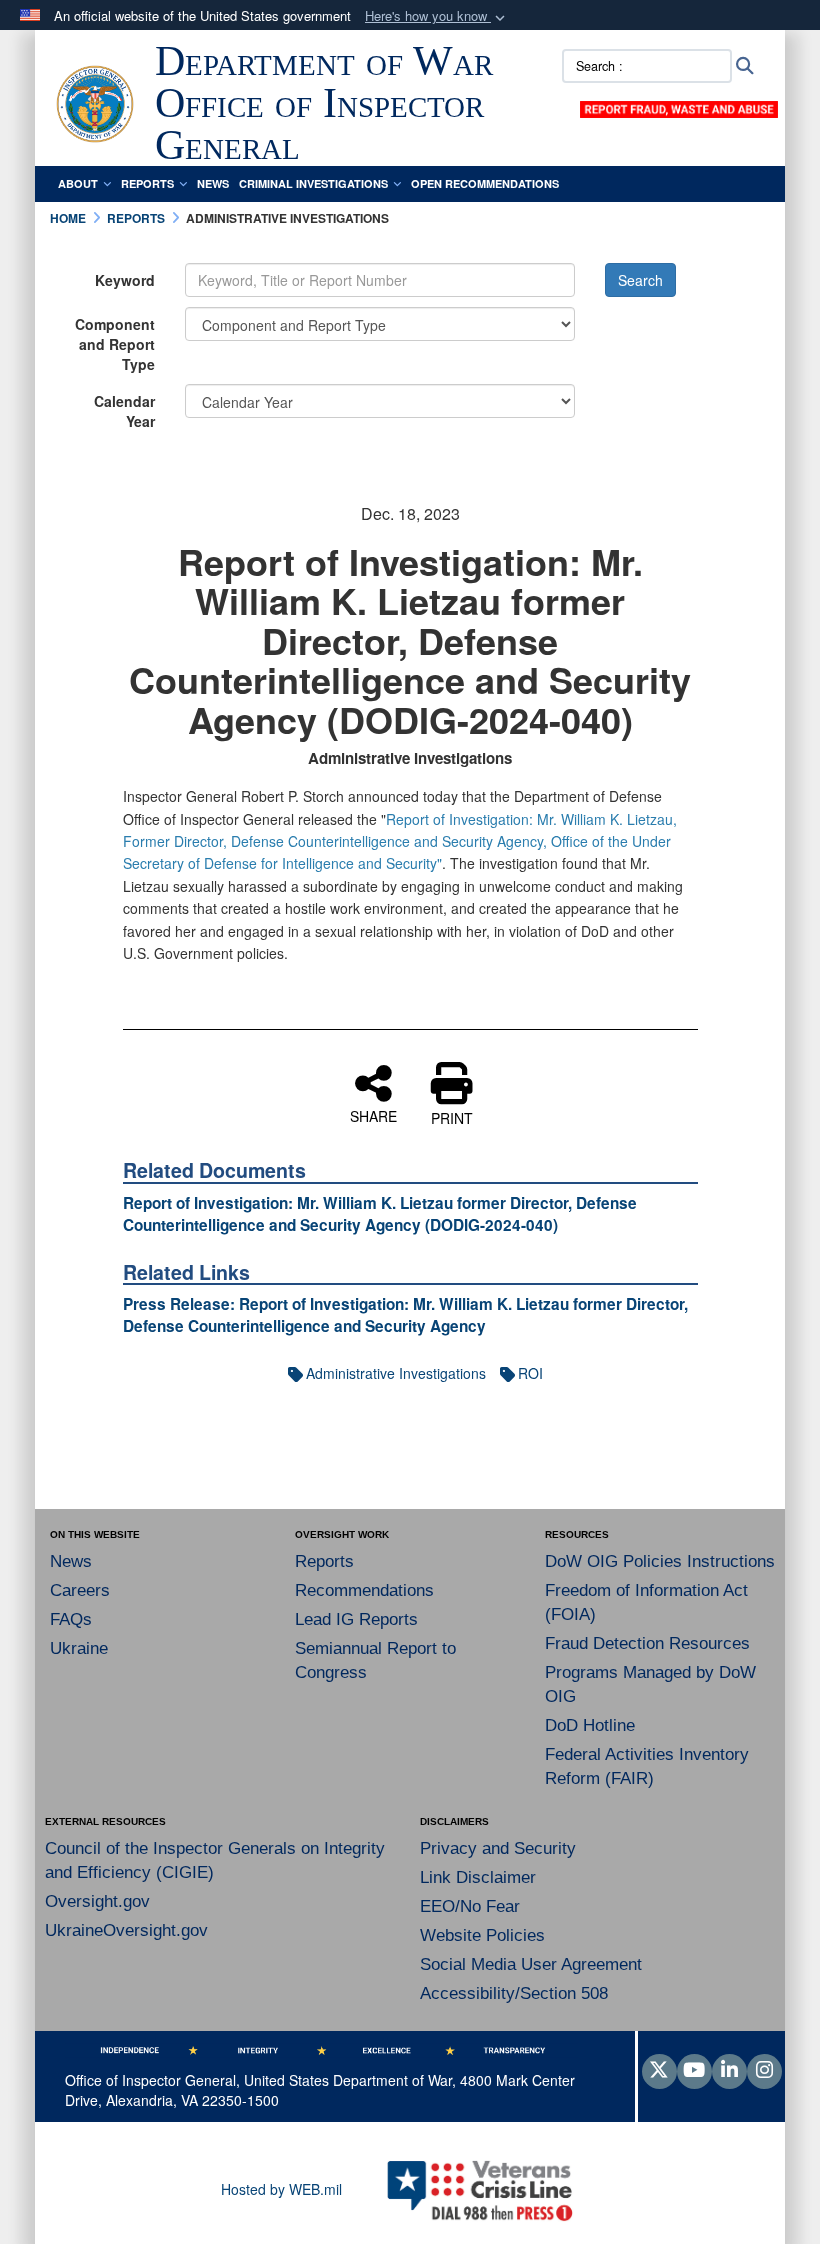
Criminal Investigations (313, 183)
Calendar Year (124, 411)
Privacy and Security (498, 1848)
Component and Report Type (115, 344)
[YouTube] (694, 2071)
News (213, 183)
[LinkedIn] (729, 2071)
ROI (530, 1373)
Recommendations (364, 1590)
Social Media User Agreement (531, 1964)
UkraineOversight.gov (126, 1930)
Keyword (125, 280)
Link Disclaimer (478, 1877)
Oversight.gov (97, 1901)
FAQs (71, 1619)
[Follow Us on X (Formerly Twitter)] (659, 2071)
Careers (80, 1590)
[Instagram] (764, 2071)
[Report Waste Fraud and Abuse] (679, 107)
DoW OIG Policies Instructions (660, 1561)
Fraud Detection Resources (647, 1643)
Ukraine (79, 1648)
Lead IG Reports (356, 1619)
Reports (147, 183)
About (78, 183)
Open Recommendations (485, 183)
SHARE (373, 1115)
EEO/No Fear (470, 1906)
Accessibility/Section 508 (514, 1993)
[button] (437, 16)
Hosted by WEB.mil (281, 2189)
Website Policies (482, 1935)
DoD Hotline (590, 1725)
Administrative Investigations (396, 1373)
